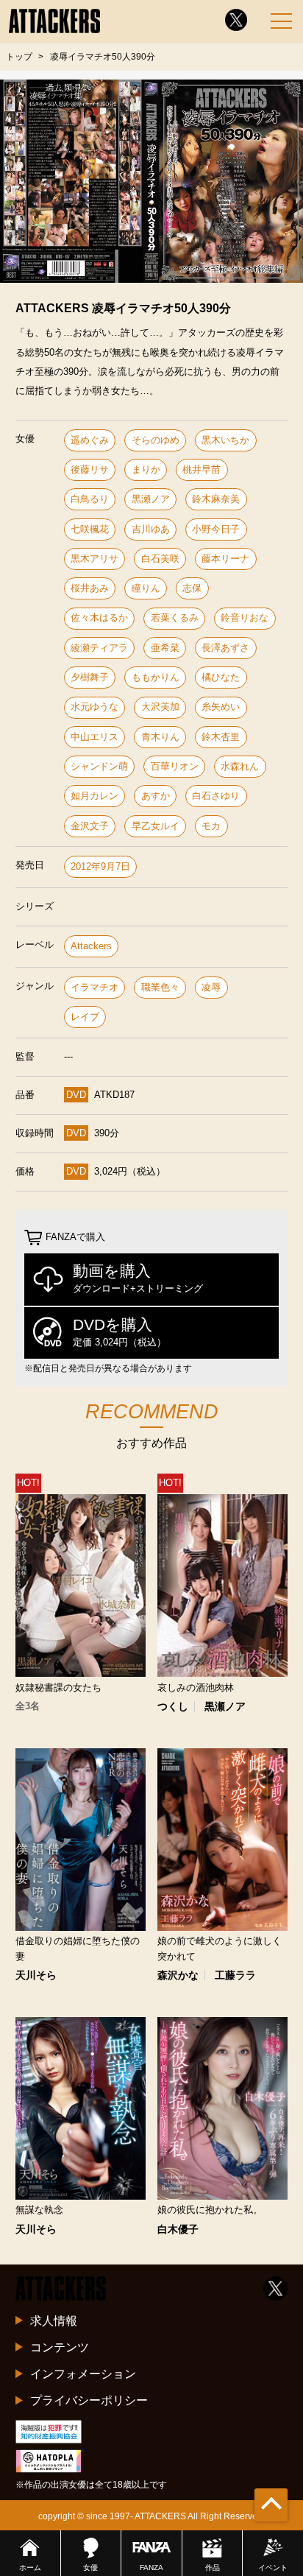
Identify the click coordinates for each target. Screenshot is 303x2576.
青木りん (160, 737)
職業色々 (160, 987)
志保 (192, 588)
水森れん (240, 766)
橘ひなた (221, 677)
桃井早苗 (202, 469)
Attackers (91, 946)
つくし (173, 1706)
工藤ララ (235, 1975)
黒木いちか (225, 440)
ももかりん (156, 677)
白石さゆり (216, 796)
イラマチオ (95, 987)
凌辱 (211, 987)
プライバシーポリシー (89, 2400)
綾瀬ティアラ (99, 648)
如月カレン (95, 796)
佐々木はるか (99, 617)
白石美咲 (160, 559)
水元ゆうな (95, 707)
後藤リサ (90, 469)
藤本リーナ (225, 559)
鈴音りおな (245, 617)
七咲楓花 (90, 529)
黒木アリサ (95, 559)
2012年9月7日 (100, 866)
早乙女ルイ (156, 826)
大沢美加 (160, 707)
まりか (146, 469)
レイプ (85, 1017)
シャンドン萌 (99, 766)
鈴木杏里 (221, 737)
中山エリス (95, 737)
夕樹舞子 (90, 677)
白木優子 (178, 2229)
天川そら (36, 1975)
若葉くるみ (175, 617)
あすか (156, 796)
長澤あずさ (225, 648)
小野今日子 (216, 529)
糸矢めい (221, 707)
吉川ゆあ (151, 529)
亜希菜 (165, 648)
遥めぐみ (90, 440)
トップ (19, 57)
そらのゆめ (156, 440)
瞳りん (146, 588)
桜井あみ (90, 588)
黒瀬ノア (151, 499)
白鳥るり (90, 499)
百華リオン (175, 766)
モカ (211, 826)
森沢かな (178, 1975)
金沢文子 (90, 826)
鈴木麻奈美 (216, 499)
